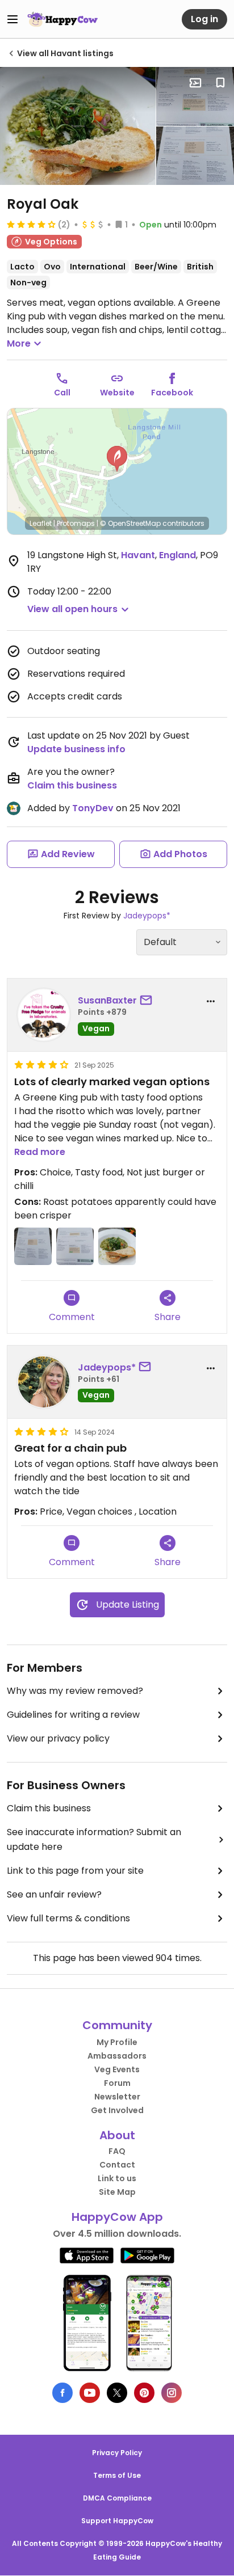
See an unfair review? (54, 1894)
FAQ (117, 2151)
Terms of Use (117, 2475)
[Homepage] (62, 19)
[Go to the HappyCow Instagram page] (172, 2393)
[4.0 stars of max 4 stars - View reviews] (31, 224)
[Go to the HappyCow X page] (117, 2393)
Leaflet (41, 523)
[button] (117, 459)
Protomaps (76, 523)
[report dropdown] (211, 1001)
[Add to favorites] (220, 83)
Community (117, 2025)
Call (62, 393)
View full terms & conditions (68, 1918)
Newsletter (117, 2097)
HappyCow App (117, 2217)
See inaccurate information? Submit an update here (94, 1839)
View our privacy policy (58, 1738)
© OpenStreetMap (130, 523)
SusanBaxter (107, 1000)
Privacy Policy (117, 2453)
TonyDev (93, 808)
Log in (204, 19)
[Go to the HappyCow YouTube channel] (90, 2393)
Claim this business (72, 785)
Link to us (117, 2178)
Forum (117, 2083)
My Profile (117, 2042)
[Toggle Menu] (12, 19)
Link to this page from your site (75, 1871)
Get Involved (117, 2110)
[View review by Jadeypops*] (44, 1382)
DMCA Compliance (117, 2498)
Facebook (172, 393)
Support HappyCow (117, 2521)
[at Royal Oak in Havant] (78, 126)
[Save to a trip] (195, 83)
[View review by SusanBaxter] (44, 1015)
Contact (117, 2165)
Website (117, 393)
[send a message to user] (148, 1001)
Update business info (76, 749)
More (19, 343)
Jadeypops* (147, 916)
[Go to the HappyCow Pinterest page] (144, 2393)
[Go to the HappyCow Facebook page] (62, 2393)
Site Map (117, 2192)
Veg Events (117, 2069)
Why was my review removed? (75, 1691)
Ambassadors (117, 2056)
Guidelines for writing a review (73, 1715)
